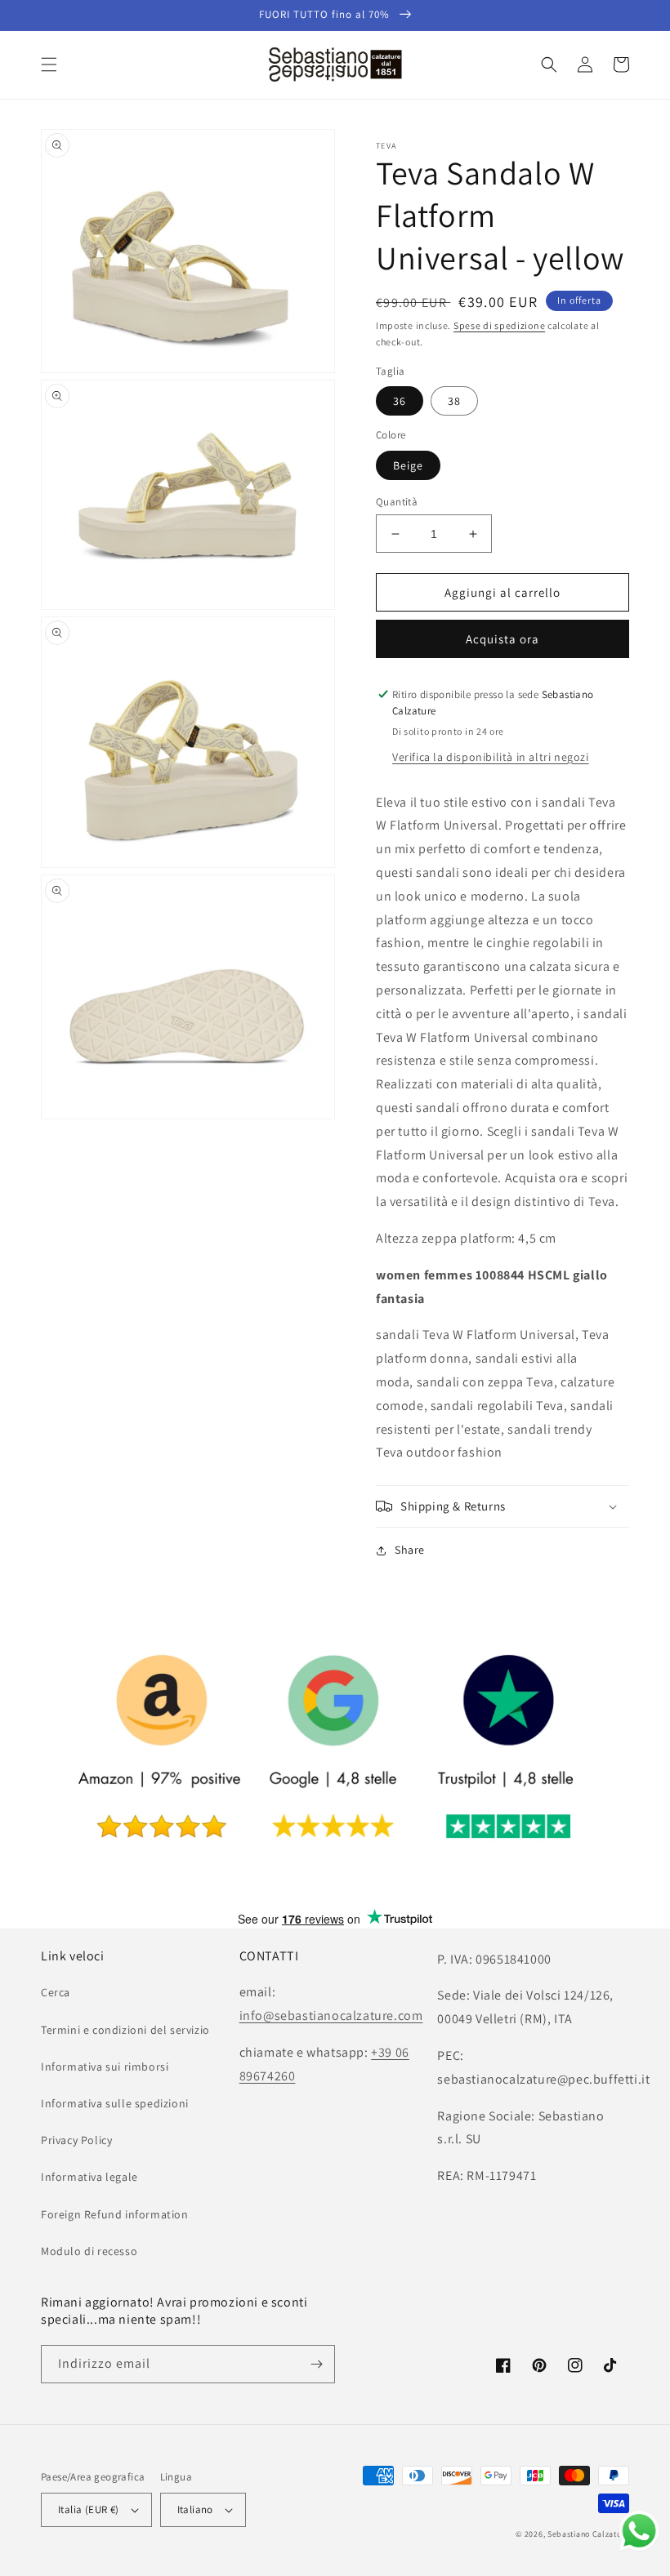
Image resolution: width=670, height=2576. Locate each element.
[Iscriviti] (316, 2364)
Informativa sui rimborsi (105, 2067)
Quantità (397, 502)
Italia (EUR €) (89, 2509)
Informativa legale (89, 2177)
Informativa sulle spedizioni (115, 2103)
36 (400, 401)
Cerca (56, 1992)
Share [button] (410, 1550)
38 (454, 401)
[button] (49, 65)
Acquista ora (502, 639)
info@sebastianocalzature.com (331, 2015)
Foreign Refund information (115, 2214)
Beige (408, 465)
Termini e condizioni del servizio (125, 2030)
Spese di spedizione (499, 325)
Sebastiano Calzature (588, 2534)
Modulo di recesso (89, 2251)
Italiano (195, 2509)
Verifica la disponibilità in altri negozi (491, 757)
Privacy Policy (76, 2140)
